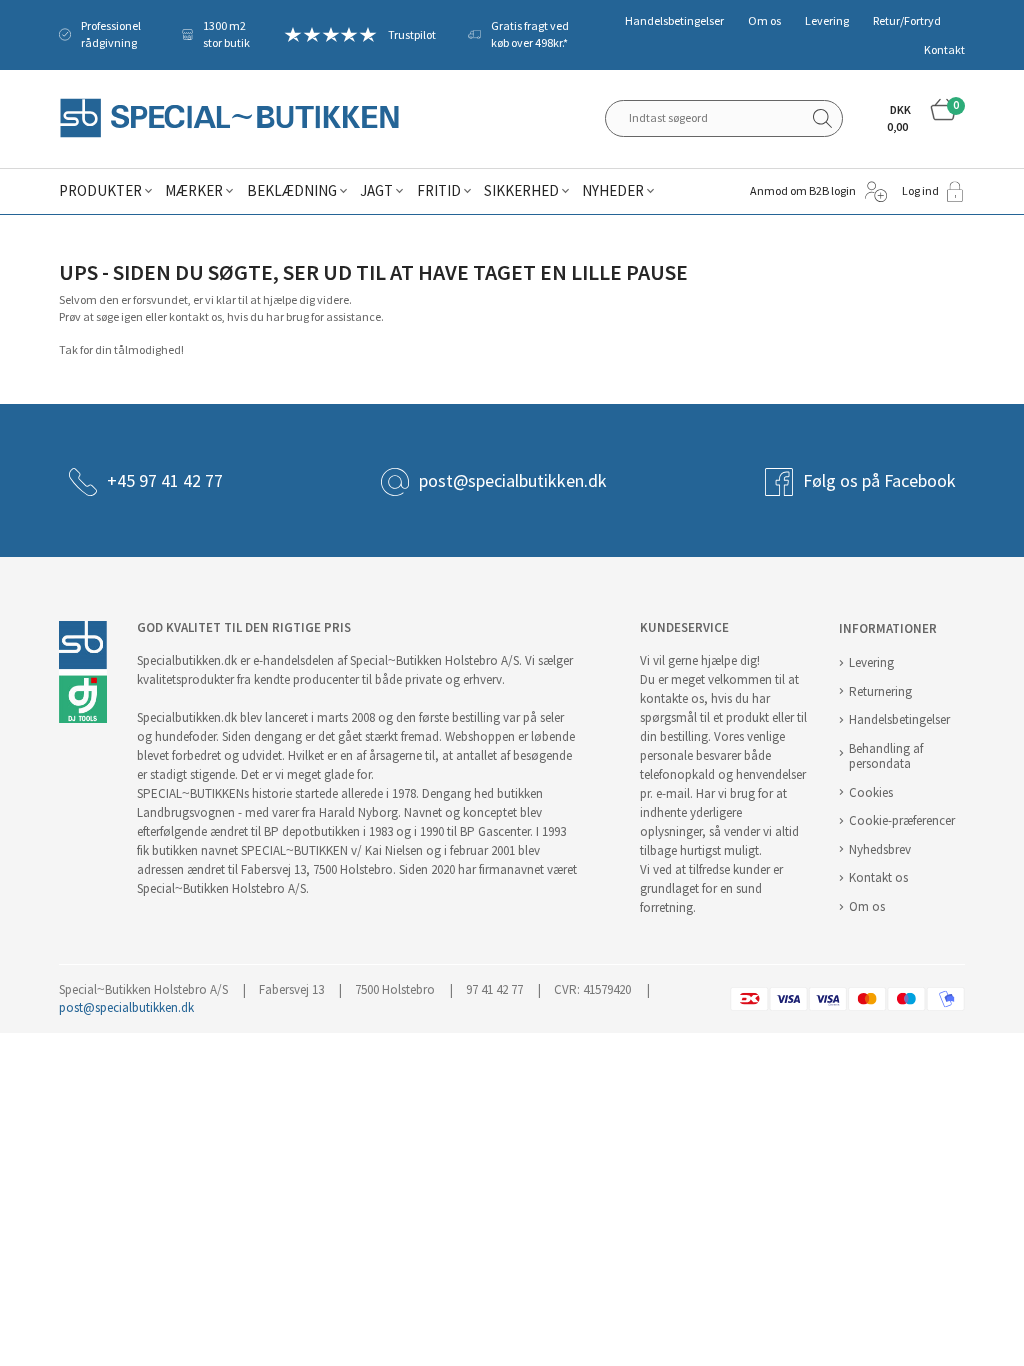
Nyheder (613, 191)
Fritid (439, 191)
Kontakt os (878, 877)
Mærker (194, 191)
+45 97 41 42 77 (165, 481)
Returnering (880, 691)
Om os (764, 21)
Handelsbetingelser (674, 21)
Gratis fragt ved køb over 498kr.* (530, 34)
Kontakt (944, 50)
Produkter (100, 191)
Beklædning (292, 191)
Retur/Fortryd (907, 21)
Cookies (871, 792)
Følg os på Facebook (879, 481)
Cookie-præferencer (902, 820)
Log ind (920, 191)
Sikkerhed (521, 191)
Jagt (376, 191)
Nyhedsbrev (880, 849)
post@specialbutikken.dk (513, 481)
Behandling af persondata (886, 756)
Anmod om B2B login (803, 191)
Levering (827, 21)
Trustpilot (412, 35)
